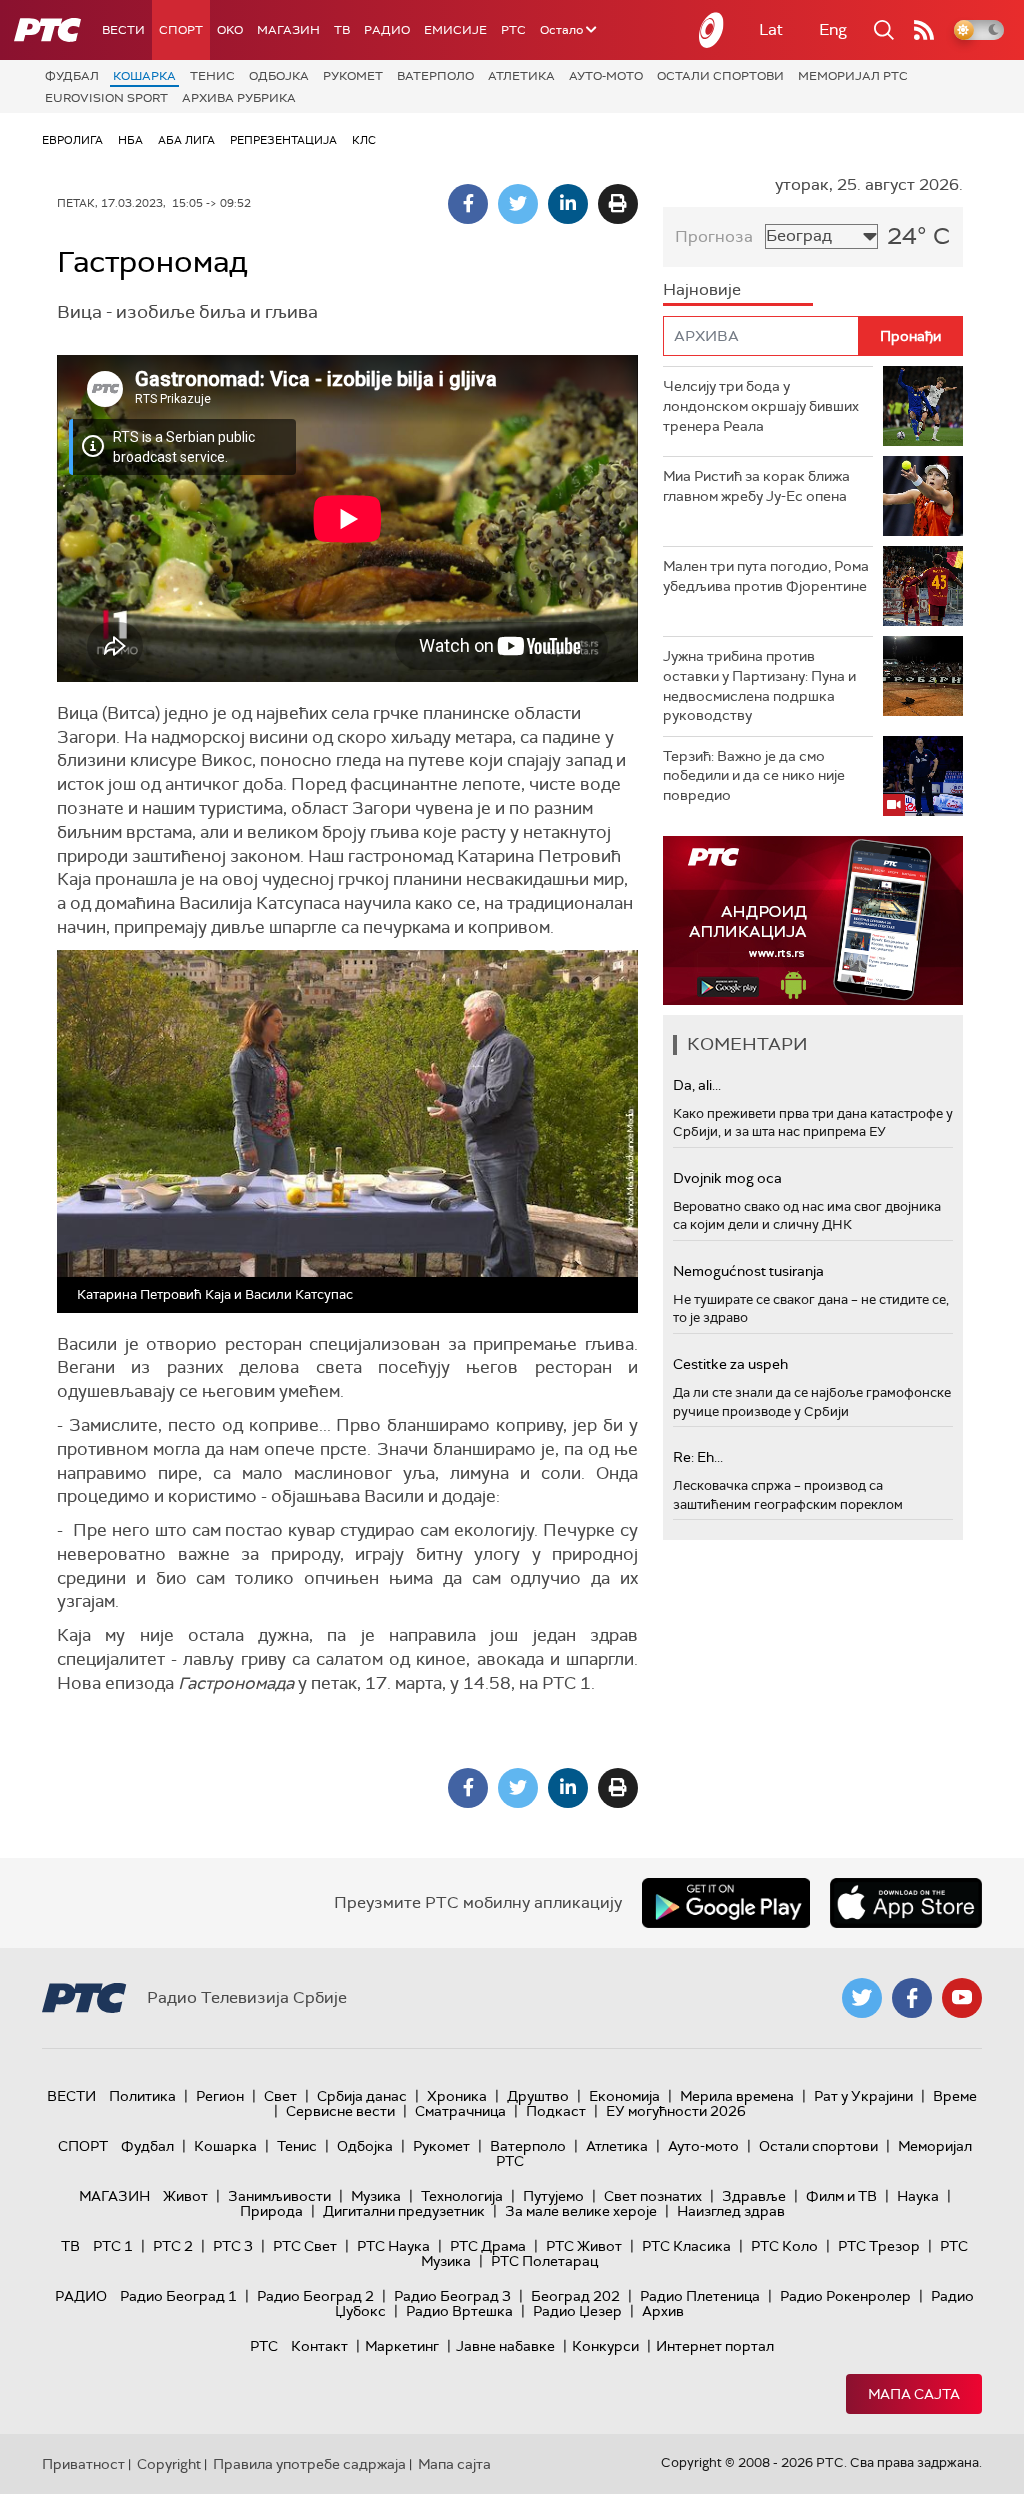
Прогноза (714, 236)
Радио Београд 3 (452, 2296)
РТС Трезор (879, 2246)
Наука (918, 2196)
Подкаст (556, 2111)
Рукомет (353, 76)
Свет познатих (653, 2196)
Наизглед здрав (731, 2211)
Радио (387, 30)
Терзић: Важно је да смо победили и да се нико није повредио (754, 775)
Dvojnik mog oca (727, 1178)
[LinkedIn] (568, 204)
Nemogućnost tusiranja (748, 1271)
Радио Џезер (577, 2311)
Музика (376, 2196)
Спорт (181, 30)
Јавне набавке (505, 2346)
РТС (513, 30)
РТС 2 (173, 2246)
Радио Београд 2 (315, 2296)
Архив (663, 2311)
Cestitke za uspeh (730, 1364)
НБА (130, 140)
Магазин (288, 30)
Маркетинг (402, 2346)
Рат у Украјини (863, 2096)
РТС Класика (686, 2246)
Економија (624, 2096)
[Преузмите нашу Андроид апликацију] (726, 1903)
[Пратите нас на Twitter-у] (862, 1998)
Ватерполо (435, 76)
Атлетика (521, 76)
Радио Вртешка (459, 2311)
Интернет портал (715, 2346)
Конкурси (605, 2346)
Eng (833, 29)
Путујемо (553, 2196)
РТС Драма (488, 2246)
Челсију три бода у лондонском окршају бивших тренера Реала (761, 405)
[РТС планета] (712, 30)
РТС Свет (305, 2246)
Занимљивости (279, 2196)
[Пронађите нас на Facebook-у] (912, 1998)
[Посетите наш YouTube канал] (962, 1998)
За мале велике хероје (581, 2211)
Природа (271, 2211)
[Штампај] (618, 204)
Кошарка (144, 76)
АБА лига (186, 140)
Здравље (754, 2196)
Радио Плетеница (700, 2296)
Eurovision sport (106, 98)
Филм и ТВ (841, 2196)
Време (955, 2096)
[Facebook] (468, 204)
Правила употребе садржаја (309, 2464)
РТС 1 (113, 2246)
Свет (280, 2096)
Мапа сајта (914, 2394)
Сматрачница (460, 2111)
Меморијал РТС (853, 76)
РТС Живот (584, 2246)
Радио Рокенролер (845, 2296)
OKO (230, 30)
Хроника (457, 2096)
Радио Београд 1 (178, 2296)
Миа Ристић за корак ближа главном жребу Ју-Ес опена (756, 486)
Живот (185, 2196)
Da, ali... (697, 1085)
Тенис (212, 76)
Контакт (319, 2346)
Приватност (83, 2464)
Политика (142, 2096)
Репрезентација (283, 140)
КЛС (364, 140)
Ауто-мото (606, 76)
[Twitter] (518, 204)
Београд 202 (575, 2296)
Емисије (455, 30)
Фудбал (72, 76)
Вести (123, 30)
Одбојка (279, 76)
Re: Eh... (698, 1457)
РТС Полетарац (544, 2261)
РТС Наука (393, 2246)
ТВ (342, 30)
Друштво (538, 2096)
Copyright (169, 2464)
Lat (771, 29)
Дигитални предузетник (404, 2211)
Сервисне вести (340, 2111)
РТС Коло (784, 2246)
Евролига (72, 140)
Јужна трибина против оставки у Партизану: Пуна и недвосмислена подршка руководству (759, 685)
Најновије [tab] (702, 289)
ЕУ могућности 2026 (676, 2111)
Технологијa (462, 2196)
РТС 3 (233, 2246)
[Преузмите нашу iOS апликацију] (906, 1903)
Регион (220, 2096)
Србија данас (362, 2096)
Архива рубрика (239, 98)
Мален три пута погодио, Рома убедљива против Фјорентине (766, 576)
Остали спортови (720, 76)
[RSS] (924, 30)
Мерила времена (737, 2096)
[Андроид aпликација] (813, 920)
